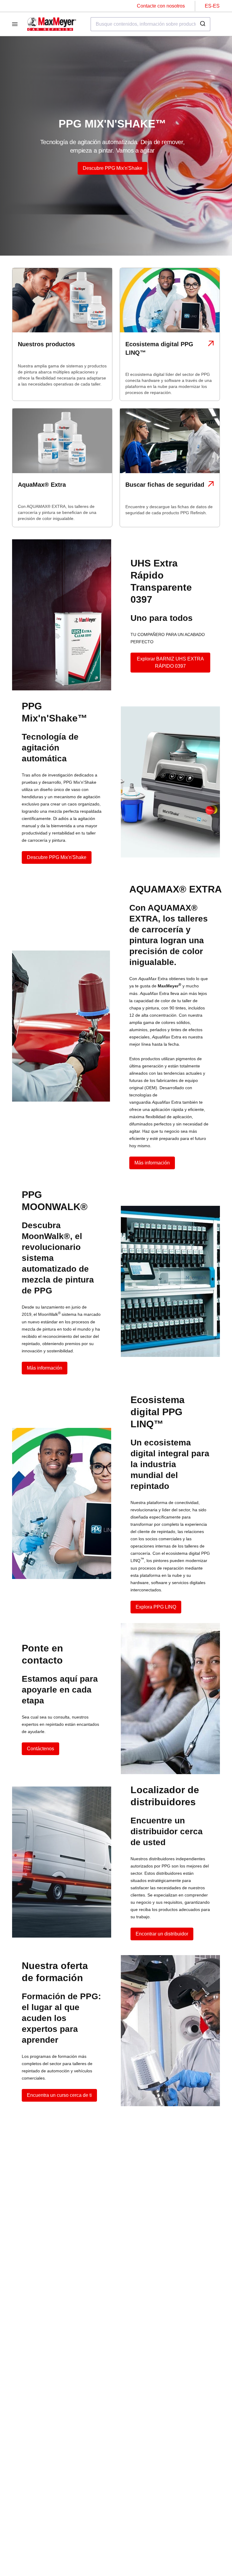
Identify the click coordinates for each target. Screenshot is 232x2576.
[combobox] (150, 24)
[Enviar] (203, 24)
